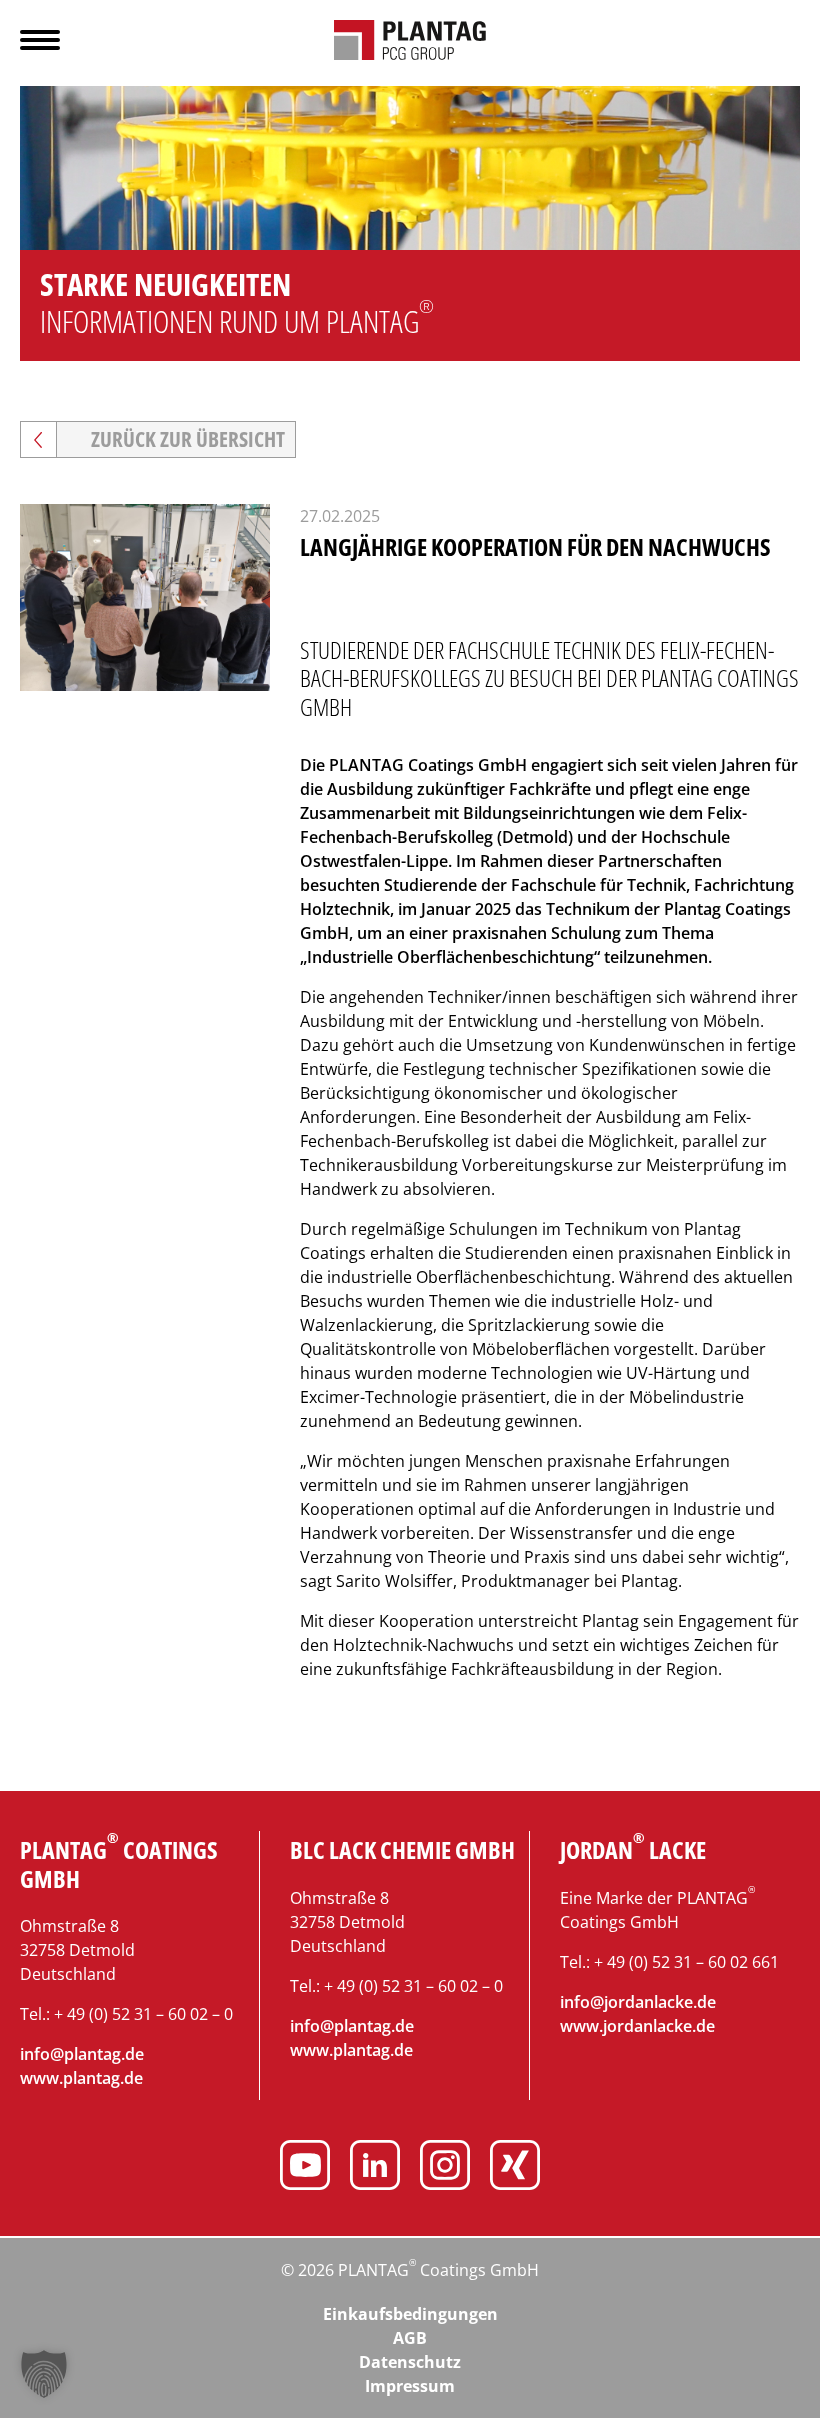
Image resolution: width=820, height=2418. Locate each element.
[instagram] (445, 2168)
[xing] (515, 2168)
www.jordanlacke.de (637, 2026)
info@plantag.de (82, 2054)
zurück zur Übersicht (188, 439)
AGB (410, 2338)
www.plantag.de (81, 2078)
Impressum (410, 2386)
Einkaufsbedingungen (410, 2314)
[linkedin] (375, 2168)
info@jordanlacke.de (638, 2002)
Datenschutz (410, 2362)
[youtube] (305, 2168)
